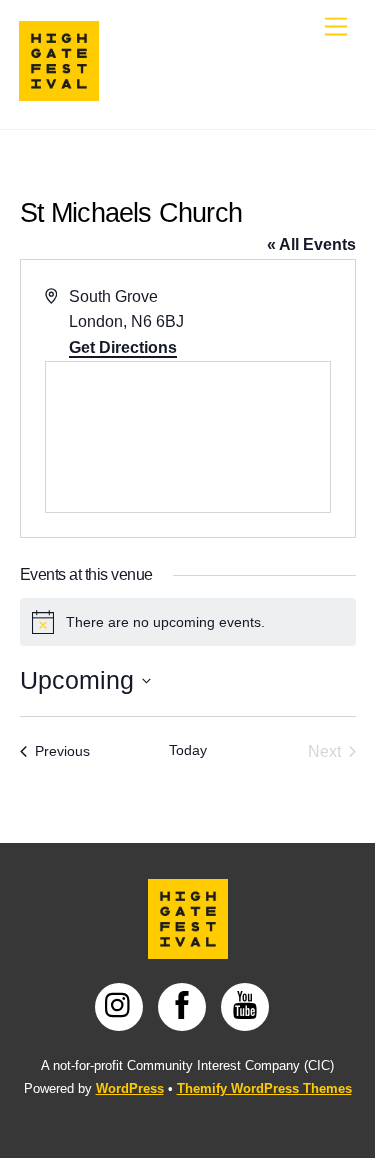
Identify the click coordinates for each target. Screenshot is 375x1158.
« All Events (311, 244)
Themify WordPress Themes (264, 1088)
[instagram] (122, 1005)
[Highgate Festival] (59, 92)
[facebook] (185, 1005)
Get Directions (123, 347)
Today (188, 750)
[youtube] (248, 1005)
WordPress (130, 1088)
